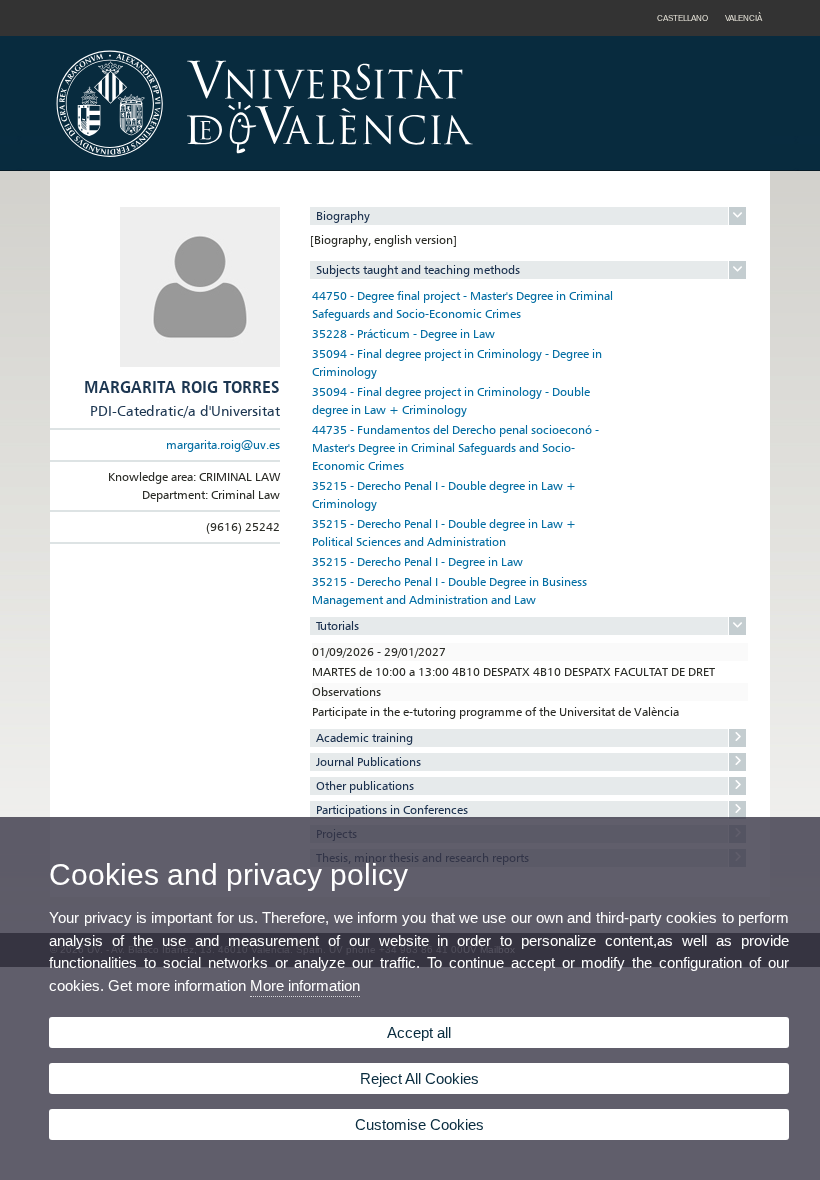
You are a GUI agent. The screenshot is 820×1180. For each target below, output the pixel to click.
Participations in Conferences (392, 809)
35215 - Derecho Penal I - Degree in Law (417, 561)
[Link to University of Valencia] (435, 164)
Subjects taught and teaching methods (418, 269)
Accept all (419, 1032)
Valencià (743, 18)
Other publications (365, 785)
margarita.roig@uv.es (223, 444)
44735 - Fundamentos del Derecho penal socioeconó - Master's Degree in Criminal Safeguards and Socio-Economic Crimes (455, 447)
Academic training (364, 737)
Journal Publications (368, 761)
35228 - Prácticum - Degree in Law (403, 333)
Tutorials (337, 625)
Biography (343, 215)
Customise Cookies (419, 1124)
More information (305, 985)
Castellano (682, 18)
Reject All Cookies (419, 1078)
